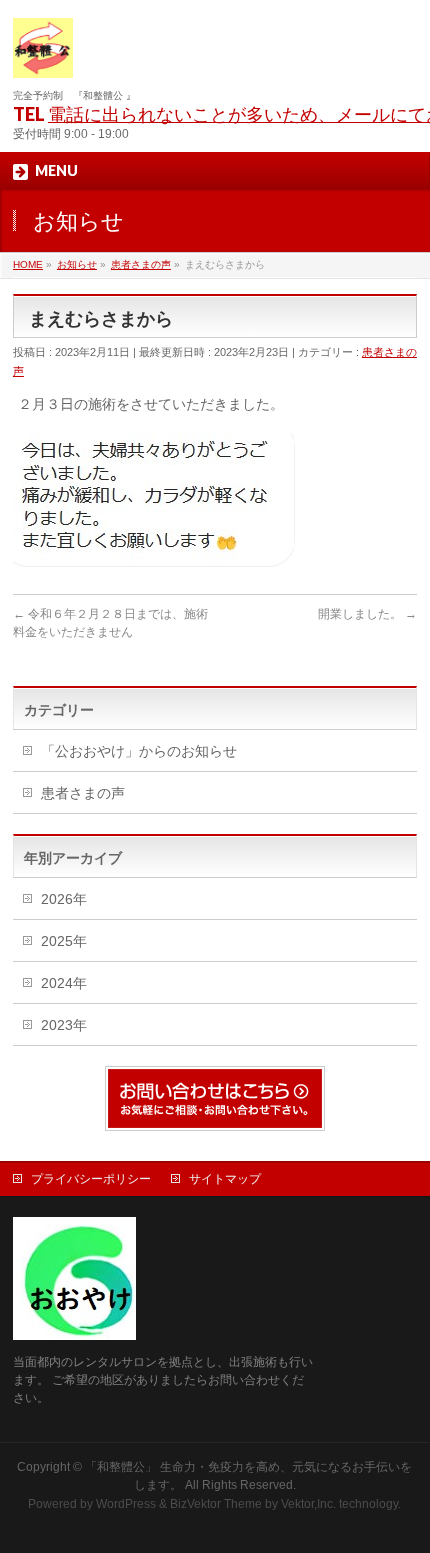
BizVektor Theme (216, 1504)
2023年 (64, 1025)
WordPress (126, 1504)
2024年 (64, 983)
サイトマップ (225, 1179)
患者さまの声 (83, 793)
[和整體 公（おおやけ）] (43, 55)
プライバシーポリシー (91, 1179)
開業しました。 (367, 614)
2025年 (64, 941)
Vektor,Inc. (308, 1504)
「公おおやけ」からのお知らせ (139, 751)
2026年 (64, 899)
